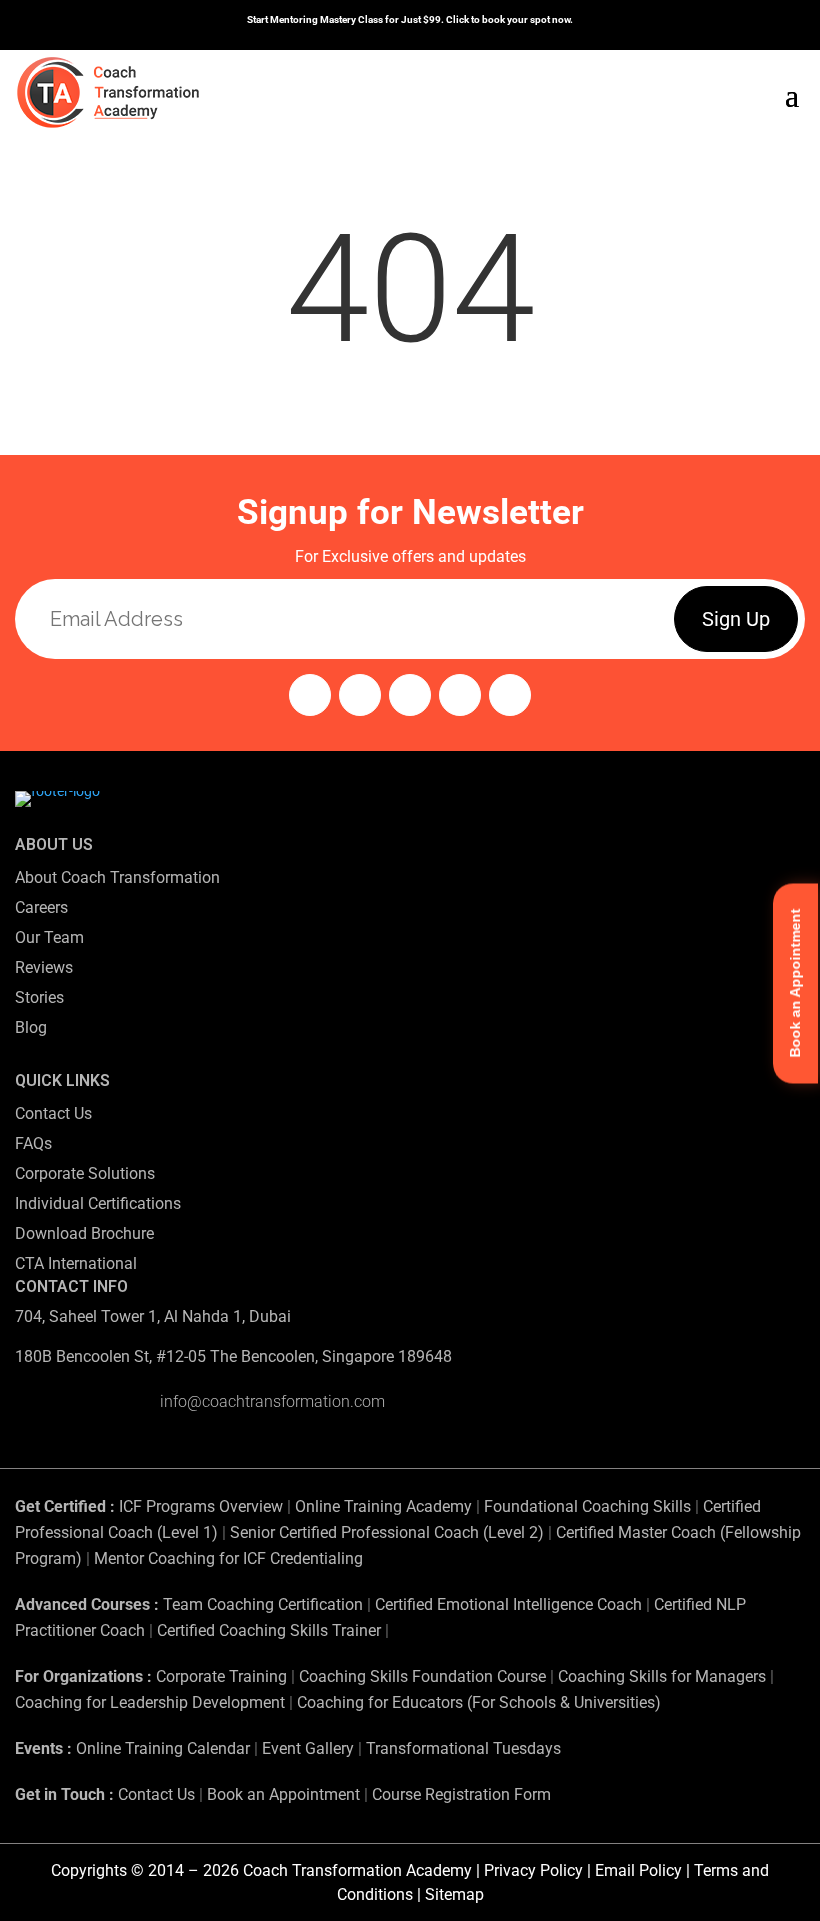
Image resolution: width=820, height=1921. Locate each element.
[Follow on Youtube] (410, 695)
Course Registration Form (461, 1794)
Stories (39, 997)
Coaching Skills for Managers (662, 1676)
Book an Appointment (283, 1794)
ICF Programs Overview (201, 1506)
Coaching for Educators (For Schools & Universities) (479, 1702)
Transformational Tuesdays (463, 1748)
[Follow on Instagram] (310, 695)
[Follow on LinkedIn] (460, 695)
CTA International (76, 1263)
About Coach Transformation (117, 877)
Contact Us (53, 1113)
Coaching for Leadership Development (150, 1702)
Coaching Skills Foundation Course (422, 1676)
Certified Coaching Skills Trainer (269, 1630)
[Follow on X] (510, 695)
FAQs (33, 1143)
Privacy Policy (533, 1870)
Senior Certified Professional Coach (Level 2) (389, 1532)
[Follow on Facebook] (360, 695)
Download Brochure (84, 1233)
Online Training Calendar (163, 1748)
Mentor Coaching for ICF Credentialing (228, 1558)
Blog (31, 1027)
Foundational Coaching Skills (587, 1506)
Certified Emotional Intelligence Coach (508, 1604)
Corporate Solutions (85, 1173)
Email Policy (638, 1870)
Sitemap (454, 1894)
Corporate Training (221, 1676)
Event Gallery (308, 1748)
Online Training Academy (383, 1506)
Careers (41, 907)
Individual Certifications (98, 1203)
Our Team (49, 937)
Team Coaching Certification (263, 1604)
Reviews (44, 967)
